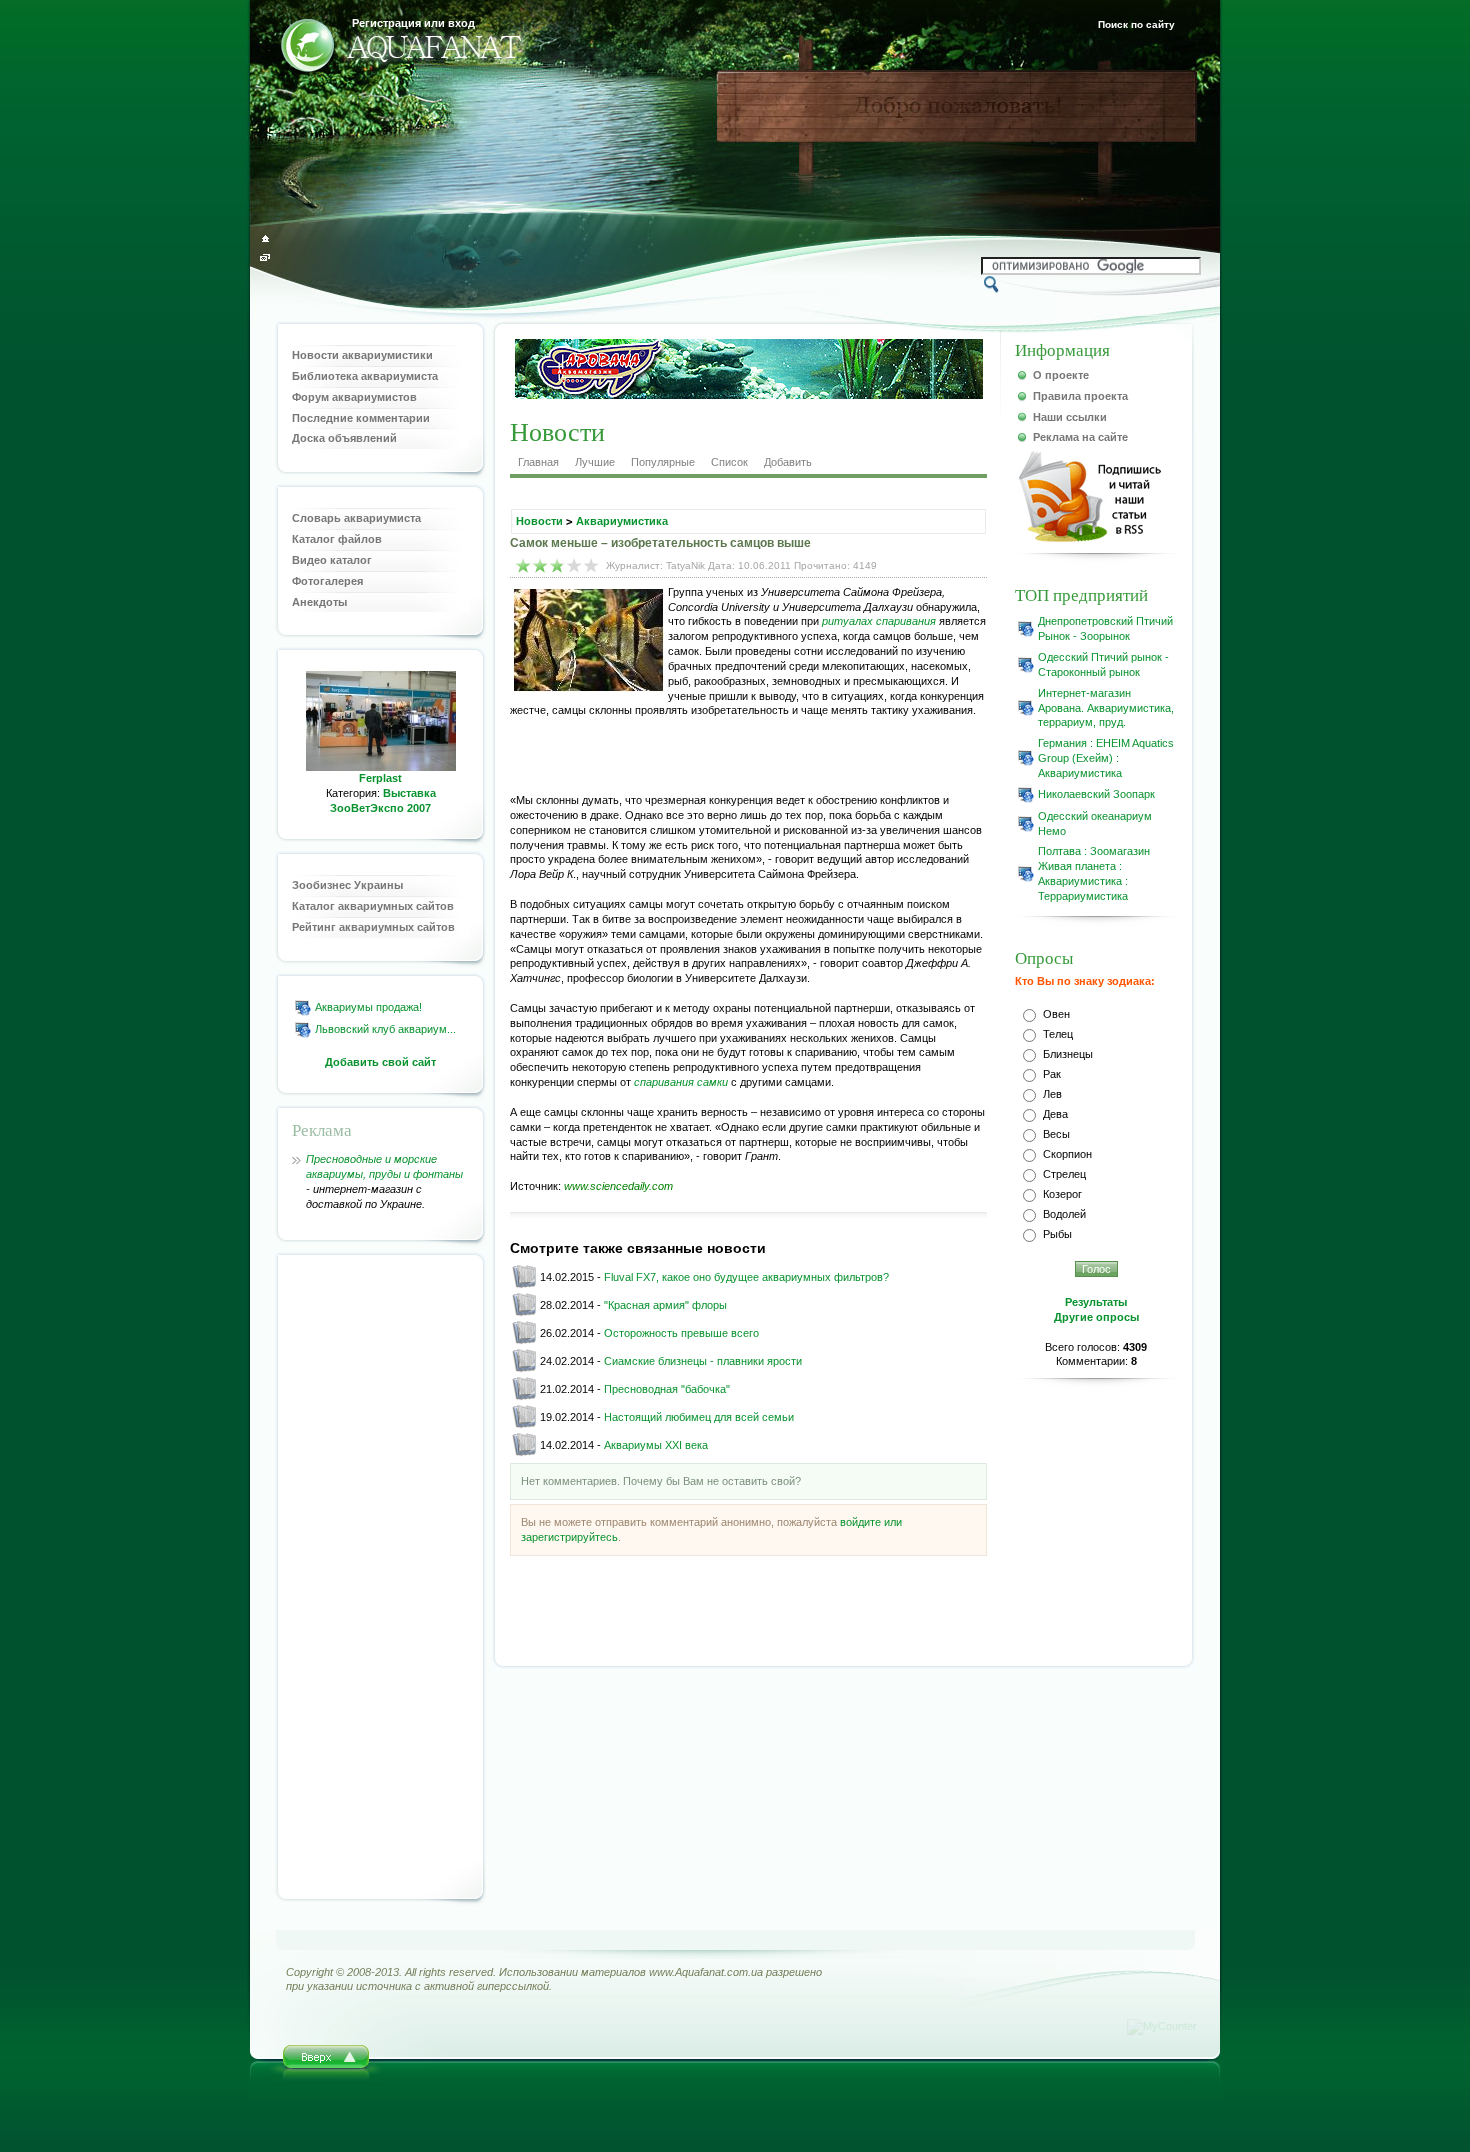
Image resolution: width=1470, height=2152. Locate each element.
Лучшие (595, 462)
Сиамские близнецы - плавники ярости (703, 1361)
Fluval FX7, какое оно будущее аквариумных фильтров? (746, 1277)
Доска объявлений (344, 438)
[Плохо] (523, 566)
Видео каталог (332, 560)
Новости (539, 521)
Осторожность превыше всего (681, 1333)
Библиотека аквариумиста (365, 376)
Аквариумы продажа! (368, 1007)
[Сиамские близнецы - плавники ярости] (524, 1369)
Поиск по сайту (1136, 24)
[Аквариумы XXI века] (524, 1453)
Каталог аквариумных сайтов (373, 906)
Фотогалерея (327, 581)
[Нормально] (557, 566)
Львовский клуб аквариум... (385, 1029)
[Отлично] (591, 566)
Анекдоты (319, 602)
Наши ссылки (1070, 417)
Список (729, 462)
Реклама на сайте (1080, 437)
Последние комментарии (361, 418)
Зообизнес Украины (347, 885)
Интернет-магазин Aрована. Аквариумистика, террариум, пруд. (1106, 708)
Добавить (788, 462)
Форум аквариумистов (354, 397)
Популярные (663, 462)
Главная (538, 462)
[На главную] (265, 238)
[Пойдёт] (540, 566)
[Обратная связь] (265, 257)
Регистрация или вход (413, 23)
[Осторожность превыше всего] (524, 1341)
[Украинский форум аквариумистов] (307, 48)
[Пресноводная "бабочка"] (524, 1397)
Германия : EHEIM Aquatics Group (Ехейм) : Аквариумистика (1106, 758)
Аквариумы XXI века (656, 1445)
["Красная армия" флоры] (524, 1313)
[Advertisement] (381, 1576)
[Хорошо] (574, 566)
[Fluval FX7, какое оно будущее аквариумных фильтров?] (524, 1285)
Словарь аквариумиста (356, 518)
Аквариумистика (622, 521)
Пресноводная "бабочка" (667, 1389)
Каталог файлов (337, 539)
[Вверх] (326, 2063)
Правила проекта (1080, 396)
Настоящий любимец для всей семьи (699, 1417)
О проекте (1061, 375)
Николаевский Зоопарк (1096, 794)
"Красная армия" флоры (665, 1305)
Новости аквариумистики (362, 355)
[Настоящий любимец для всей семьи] (524, 1425)
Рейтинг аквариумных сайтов (373, 927)
